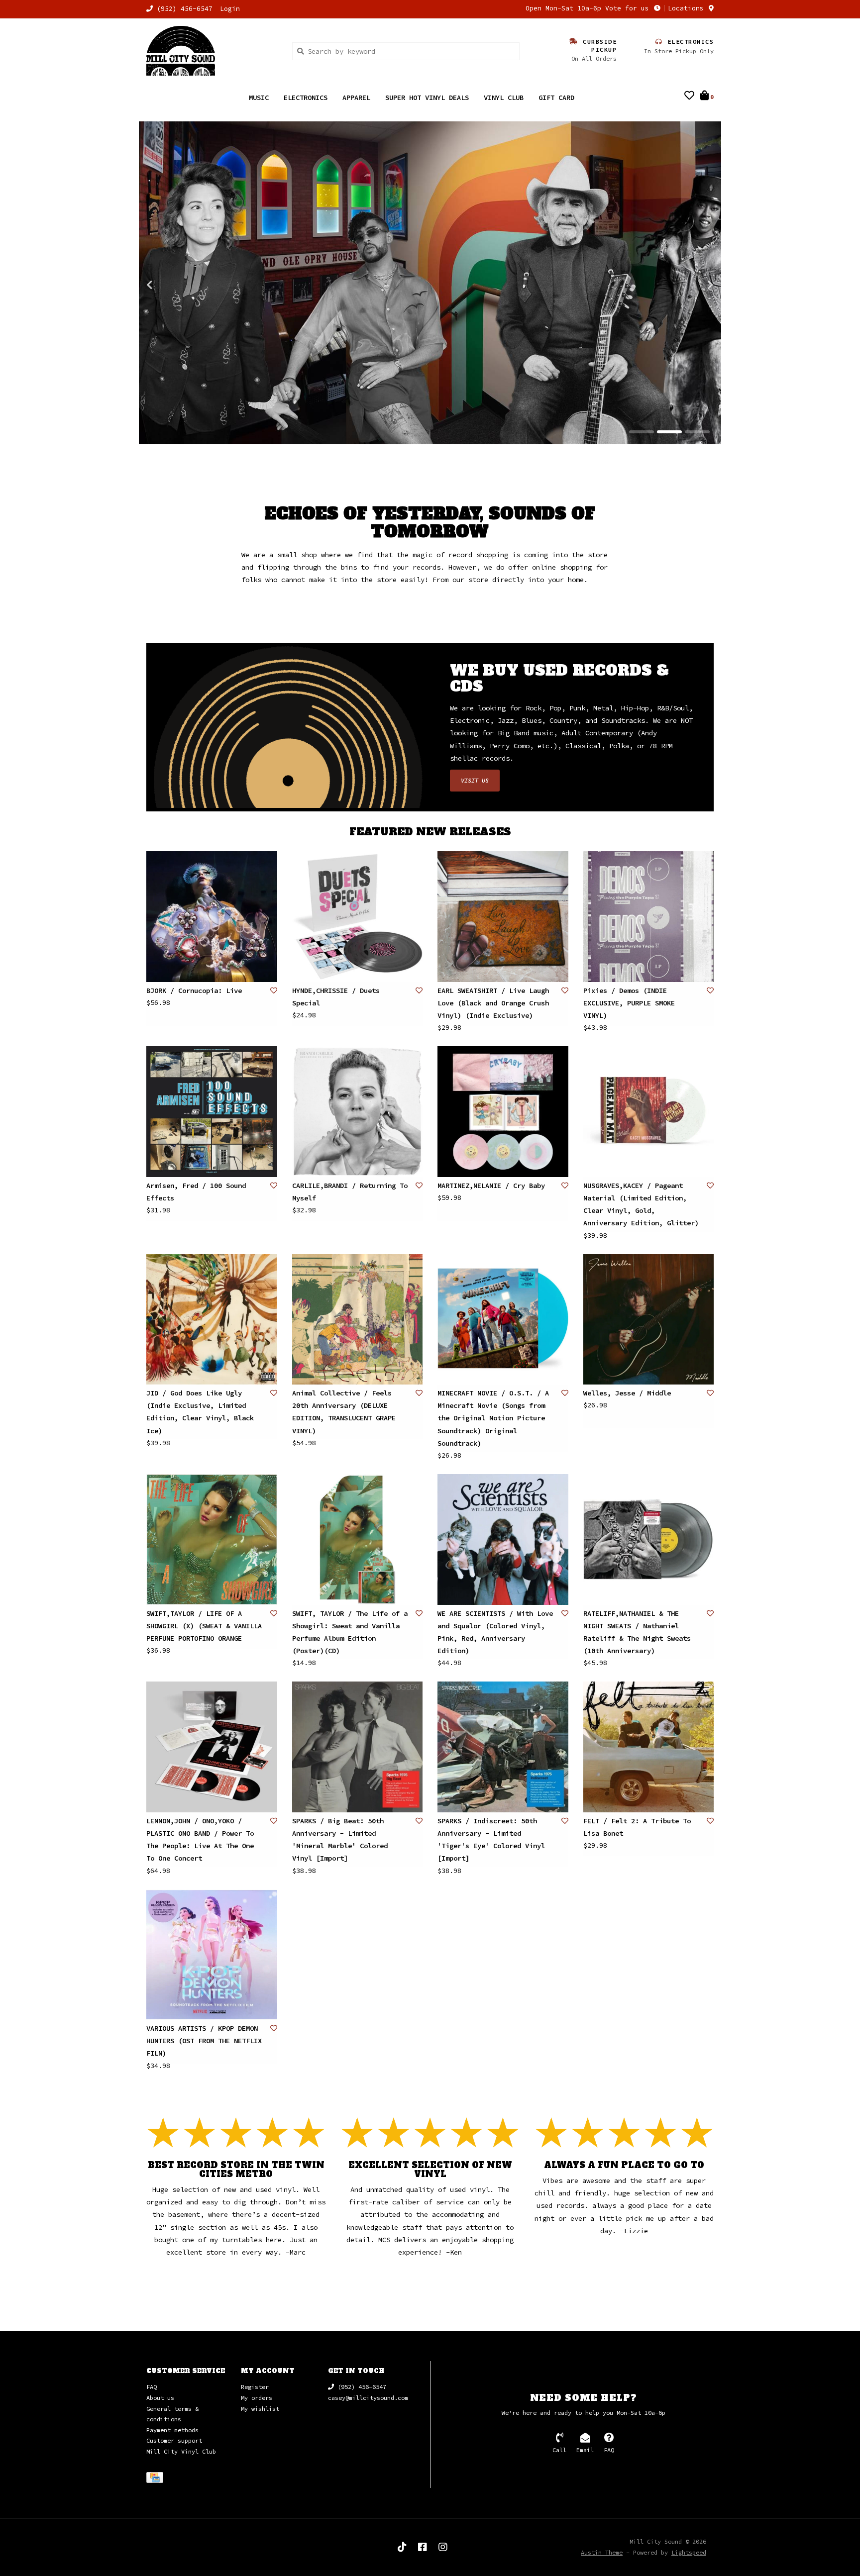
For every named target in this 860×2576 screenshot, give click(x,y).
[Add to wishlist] (274, 991)
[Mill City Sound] (212, 51)
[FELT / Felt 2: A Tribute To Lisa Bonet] (649, 1747)
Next (689, 285)
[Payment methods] (157, 2479)
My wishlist (260, 2409)
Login (230, 9)
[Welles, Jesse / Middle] (649, 1320)
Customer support (174, 2441)
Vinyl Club (504, 98)
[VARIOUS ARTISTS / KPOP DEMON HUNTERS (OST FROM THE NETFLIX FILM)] (212, 1955)
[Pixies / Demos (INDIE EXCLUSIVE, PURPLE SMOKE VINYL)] (649, 917)
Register (255, 2387)
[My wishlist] (689, 97)
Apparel (356, 98)
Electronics (306, 98)
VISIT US (475, 781)
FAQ (152, 2387)
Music (259, 98)
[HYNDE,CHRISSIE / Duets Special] (358, 917)
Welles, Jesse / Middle (627, 1393)
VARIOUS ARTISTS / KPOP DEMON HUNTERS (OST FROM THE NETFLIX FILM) (204, 2041)
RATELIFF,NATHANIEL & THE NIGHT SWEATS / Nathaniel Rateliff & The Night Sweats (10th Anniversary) (637, 1633)
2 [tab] (669, 432)
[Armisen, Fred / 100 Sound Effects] (212, 1112)
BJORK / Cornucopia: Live (194, 991)
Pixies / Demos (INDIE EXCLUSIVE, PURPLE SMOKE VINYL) (629, 1003)
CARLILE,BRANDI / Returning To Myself (350, 1192)
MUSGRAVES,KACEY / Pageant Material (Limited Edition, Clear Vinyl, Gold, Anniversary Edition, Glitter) (641, 1205)
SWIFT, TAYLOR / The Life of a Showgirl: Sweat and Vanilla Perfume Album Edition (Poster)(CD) (350, 1633)
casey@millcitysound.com (368, 2398)
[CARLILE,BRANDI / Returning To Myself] (358, 1112)
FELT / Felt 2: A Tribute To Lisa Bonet (637, 1828)
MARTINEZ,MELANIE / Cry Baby (491, 1186)
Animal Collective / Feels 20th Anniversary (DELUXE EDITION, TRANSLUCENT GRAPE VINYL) (344, 1412)
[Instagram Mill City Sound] (443, 2548)
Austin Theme (602, 2553)
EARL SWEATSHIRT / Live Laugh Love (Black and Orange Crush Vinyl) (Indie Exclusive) (493, 1003)
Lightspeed (689, 2553)
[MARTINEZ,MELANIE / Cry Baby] (503, 1112)
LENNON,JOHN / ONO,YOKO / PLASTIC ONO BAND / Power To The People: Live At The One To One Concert (200, 1840)
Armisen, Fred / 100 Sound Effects (196, 1192)
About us (160, 2398)
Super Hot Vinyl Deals (427, 98)
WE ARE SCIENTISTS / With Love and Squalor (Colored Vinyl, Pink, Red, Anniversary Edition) (495, 1633)
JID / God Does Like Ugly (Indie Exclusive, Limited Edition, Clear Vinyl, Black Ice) (200, 1412)
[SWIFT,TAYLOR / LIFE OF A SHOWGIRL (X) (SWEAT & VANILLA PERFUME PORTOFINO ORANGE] (212, 1540)
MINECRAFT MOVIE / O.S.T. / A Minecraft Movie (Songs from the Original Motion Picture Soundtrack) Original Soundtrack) (493, 1419)
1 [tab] (642, 432)
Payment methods (172, 2430)
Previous (171, 285)
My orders (257, 2398)
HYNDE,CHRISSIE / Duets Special (336, 997)
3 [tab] (697, 432)
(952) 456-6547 (360, 2387)
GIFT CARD (556, 98)
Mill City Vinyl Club (181, 2452)
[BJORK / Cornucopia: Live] (212, 917)
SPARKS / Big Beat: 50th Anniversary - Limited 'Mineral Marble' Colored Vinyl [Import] (340, 1840)
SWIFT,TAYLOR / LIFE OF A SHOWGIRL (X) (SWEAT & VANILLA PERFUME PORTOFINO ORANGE (204, 1626)
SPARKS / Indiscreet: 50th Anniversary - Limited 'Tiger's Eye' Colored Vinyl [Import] (491, 1840)
